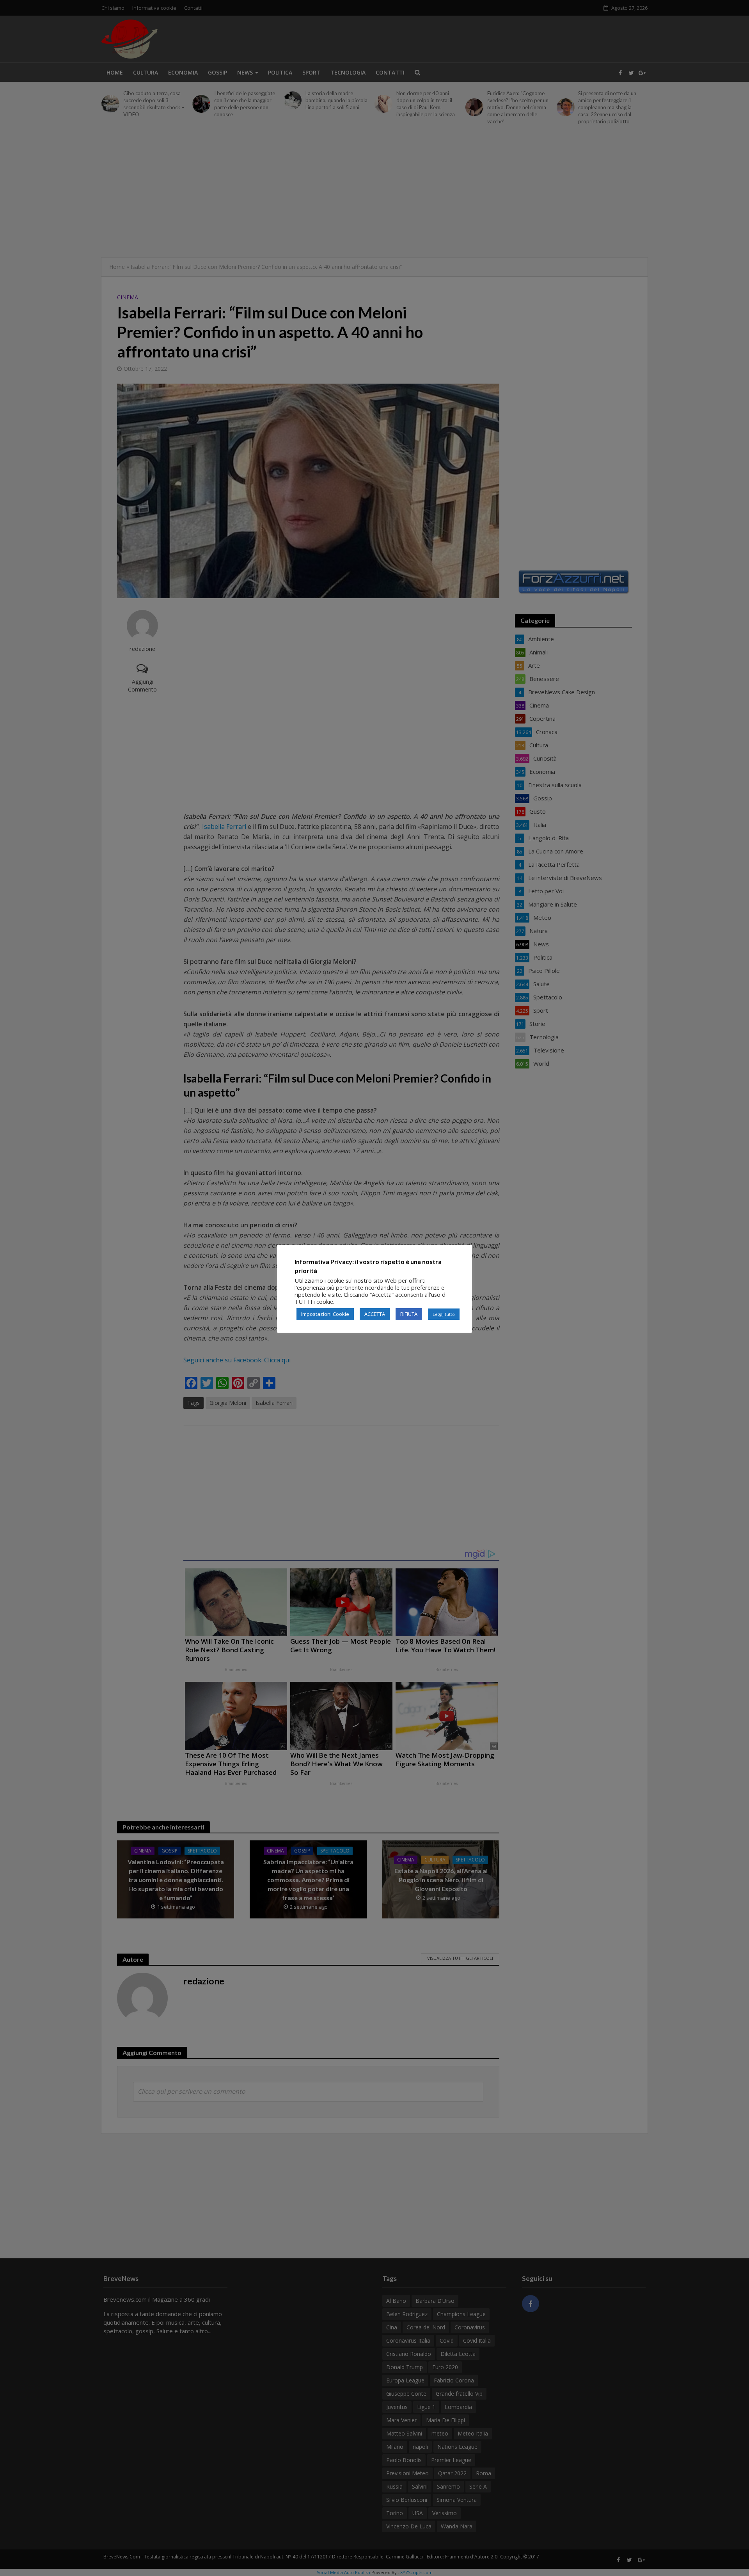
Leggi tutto (444, 1314)
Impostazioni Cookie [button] (325, 1314)
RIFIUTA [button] (409, 1314)
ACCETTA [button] (375, 1314)
